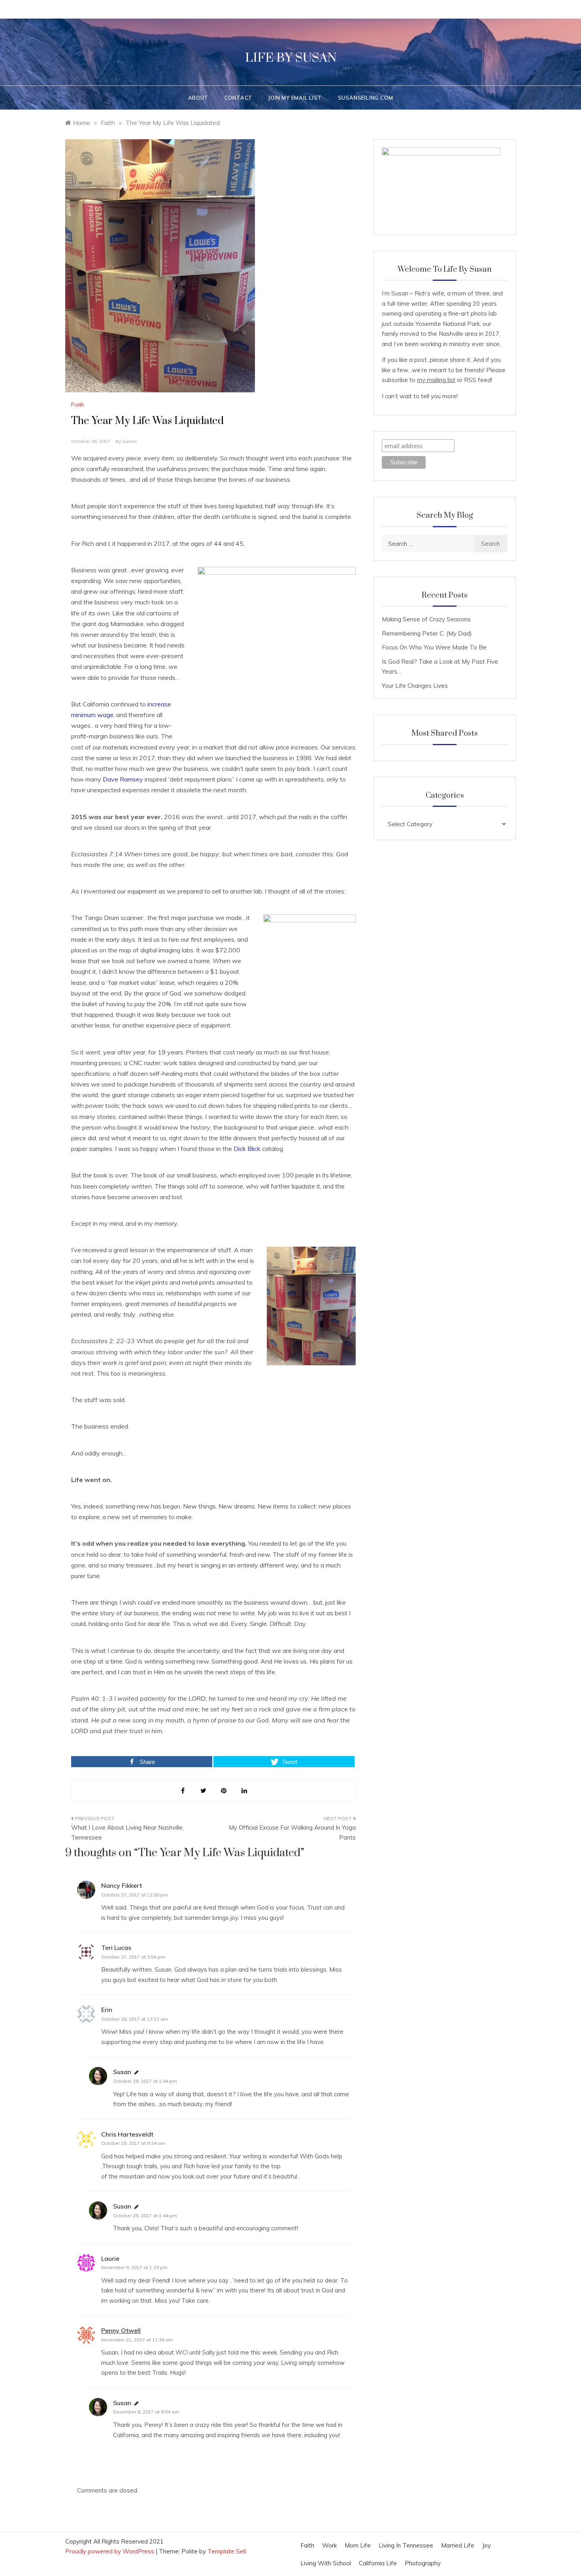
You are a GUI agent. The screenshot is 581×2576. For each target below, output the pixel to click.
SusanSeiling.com (366, 98)
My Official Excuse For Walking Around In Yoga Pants (292, 1833)
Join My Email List (295, 98)
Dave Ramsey (123, 779)
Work (329, 2545)
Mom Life (358, 2545)
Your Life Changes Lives (415, 686)
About (198, 98)
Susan (129, 441)
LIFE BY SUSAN (291, 58)
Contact (239, 98)
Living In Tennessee (406, 2545)
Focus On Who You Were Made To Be (434, 647)
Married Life (458, 2545)
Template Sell (227, 2551)
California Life (378, 2563)
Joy (487, 2545)
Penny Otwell (121, 2330)
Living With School (326, 2563)
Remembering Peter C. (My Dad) (427, 633)
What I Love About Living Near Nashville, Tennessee (127, 1833)
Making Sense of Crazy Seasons (426, 619)
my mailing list (436, 380)
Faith (78, 405)
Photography (423, 2563)
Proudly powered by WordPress (110, 2551)
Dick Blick (247, 1149)
